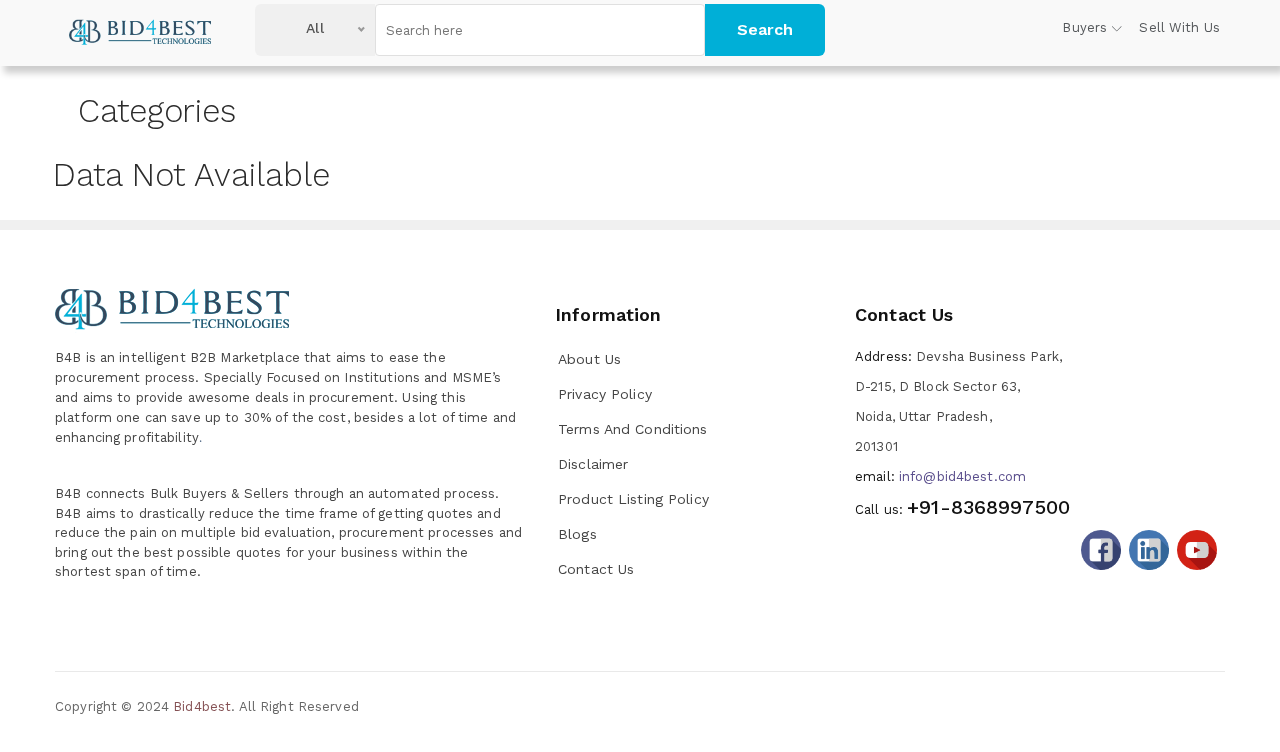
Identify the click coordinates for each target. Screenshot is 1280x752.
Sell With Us (1179, 27)
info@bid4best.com (940, 476)
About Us (589, 359)
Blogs (577, 534)
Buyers (1084, 27)
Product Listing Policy (633, 499)
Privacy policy (605, 394)
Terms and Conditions (633, 429)
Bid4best (202, 706)
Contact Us (596, 569)
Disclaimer (593, 464)
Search (765, 29)
